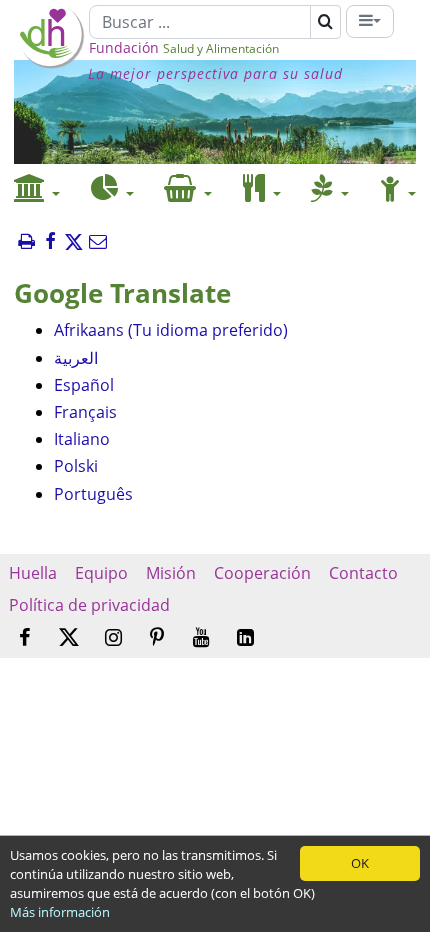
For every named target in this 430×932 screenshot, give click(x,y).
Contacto (363, 573)
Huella (33, 573)
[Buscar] (325, 22)
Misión (171, 573)
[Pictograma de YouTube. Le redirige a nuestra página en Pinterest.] (201, 638)
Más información (60, 912)
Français (85, 412)
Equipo (101, 573)
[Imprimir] (26, 243)
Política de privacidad (89, 605)
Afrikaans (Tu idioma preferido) (171, 330)
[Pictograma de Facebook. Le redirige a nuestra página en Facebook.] (25, 638)
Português (93, 494)
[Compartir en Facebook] (50, 243)
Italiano (82, 439)
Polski (76, 466)
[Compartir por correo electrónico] (98, 243)
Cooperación (262, 573)
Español (84, 385)
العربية (76, 358)
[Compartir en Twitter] (74, 243)
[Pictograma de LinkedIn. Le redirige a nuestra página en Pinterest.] (245, 638)
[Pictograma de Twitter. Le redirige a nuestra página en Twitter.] (69, 638)
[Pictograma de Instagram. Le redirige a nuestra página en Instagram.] (113, 638)
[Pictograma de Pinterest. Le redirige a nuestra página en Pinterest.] (157, 638)
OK (360, 863)
